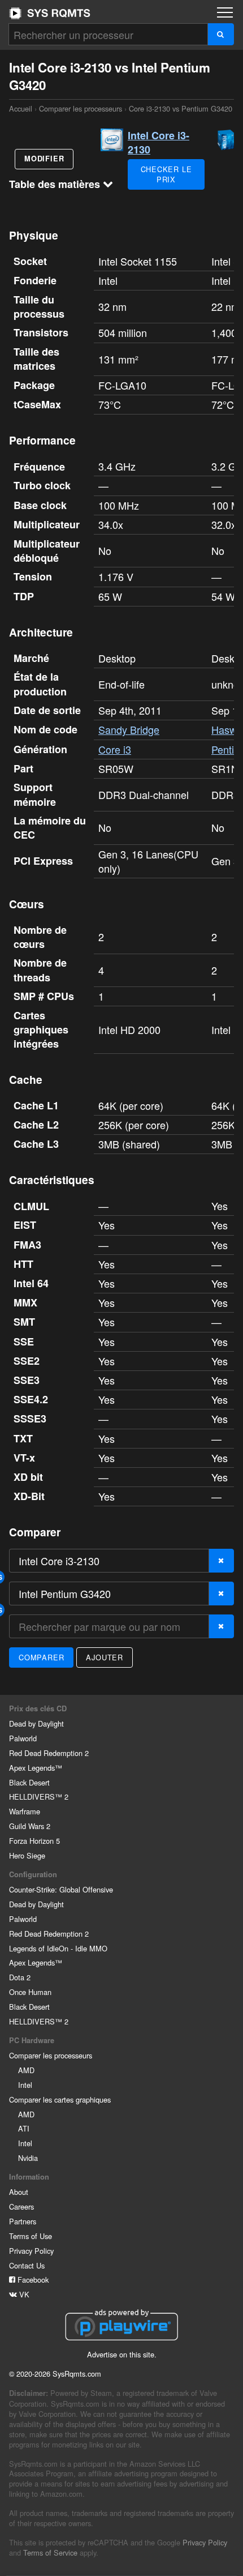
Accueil (50, 13)
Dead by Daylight (36, 1723)
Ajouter (105, 1657)
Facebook (32, 2280)
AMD (26, 2070)
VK (23, 2294)
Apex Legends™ (36, 1768)
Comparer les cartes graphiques (60, 2099)
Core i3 (115, 749)
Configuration (33, 1874)
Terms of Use (31, 2236)
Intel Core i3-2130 (159, 142)
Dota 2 (20, 1977)
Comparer (41, 1657)
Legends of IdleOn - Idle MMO (58, 1948)
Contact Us (27, 2265)
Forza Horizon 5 (34, 1841)
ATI (24, 2128)
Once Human (30, 1992)
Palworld (23, 1738)
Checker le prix (166, 174)
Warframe (25, 1811)
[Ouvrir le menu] (225, 12)
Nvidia (28, 2158)
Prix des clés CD (38, 1708)
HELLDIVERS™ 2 (39, 1797)
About (19, 2192)
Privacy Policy (31, 2251)
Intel (25, 2085)
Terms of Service (50, 2552)
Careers (21, 2207)
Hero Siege (27, 1855)
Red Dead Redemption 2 (49, 1753)
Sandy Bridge (129, 729)
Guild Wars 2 (30, 1826)
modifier (44, 159)
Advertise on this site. (122, 2354)
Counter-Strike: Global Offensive (61, 1889)
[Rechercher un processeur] (221, 34)
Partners (23, 2221)
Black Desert (29, 1782)
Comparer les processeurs (81, 108)
